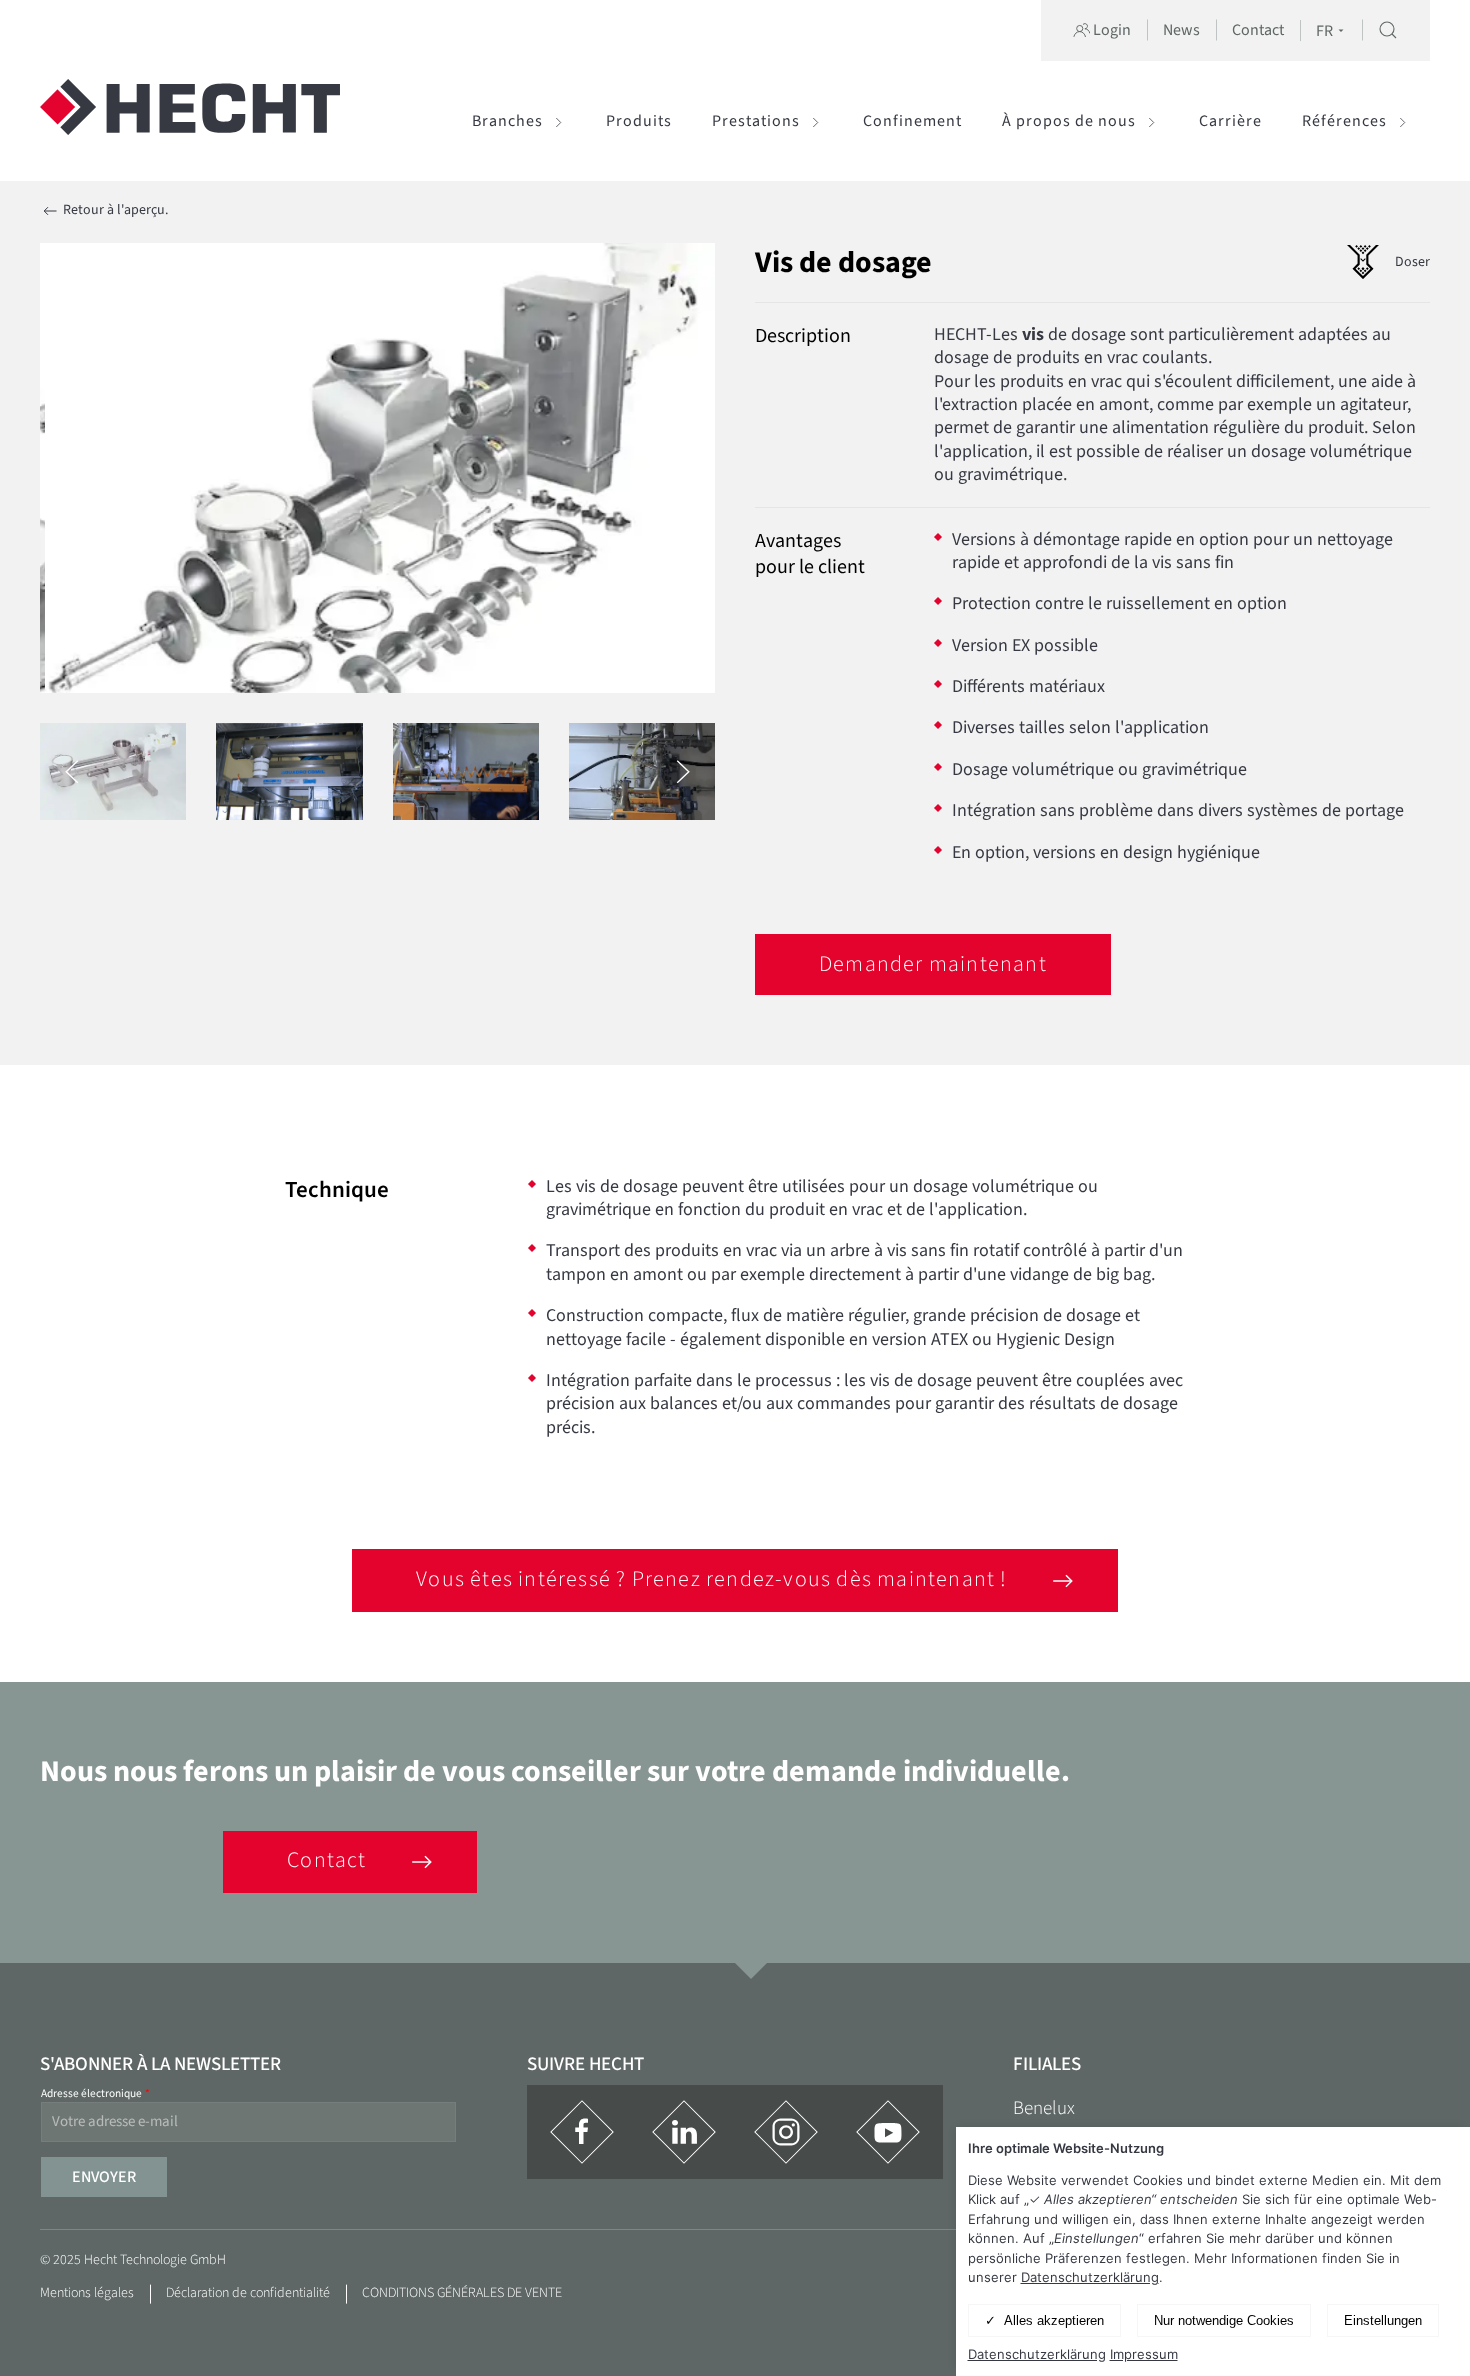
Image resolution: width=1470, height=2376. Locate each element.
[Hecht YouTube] (888, 2132)
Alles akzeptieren (1054, 2320)
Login (1110, 30)
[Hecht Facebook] (582, 2132)
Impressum (1144, 2354)
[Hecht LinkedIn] (684, 2132)
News (1181, 30)
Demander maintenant (933, 964)
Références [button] (1344, 121)
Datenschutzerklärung (1090, 2277)
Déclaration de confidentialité (248, 2293)
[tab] (113, 772)
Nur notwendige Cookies (1224, 2320)
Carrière (1230, 121)
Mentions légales (87, 2293)
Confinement (912, 121)
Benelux (1044, 2108)
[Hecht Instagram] (786, 2132)
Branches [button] (507, 121)
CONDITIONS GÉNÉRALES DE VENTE (462, 2293)
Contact (1258, 30)
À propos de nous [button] (1069, 121)
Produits (639, 121)
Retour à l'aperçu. (114, 210)
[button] (1388, 30)
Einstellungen (1383, 2320)
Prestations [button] (756, 121)
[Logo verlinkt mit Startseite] (190, 121)
